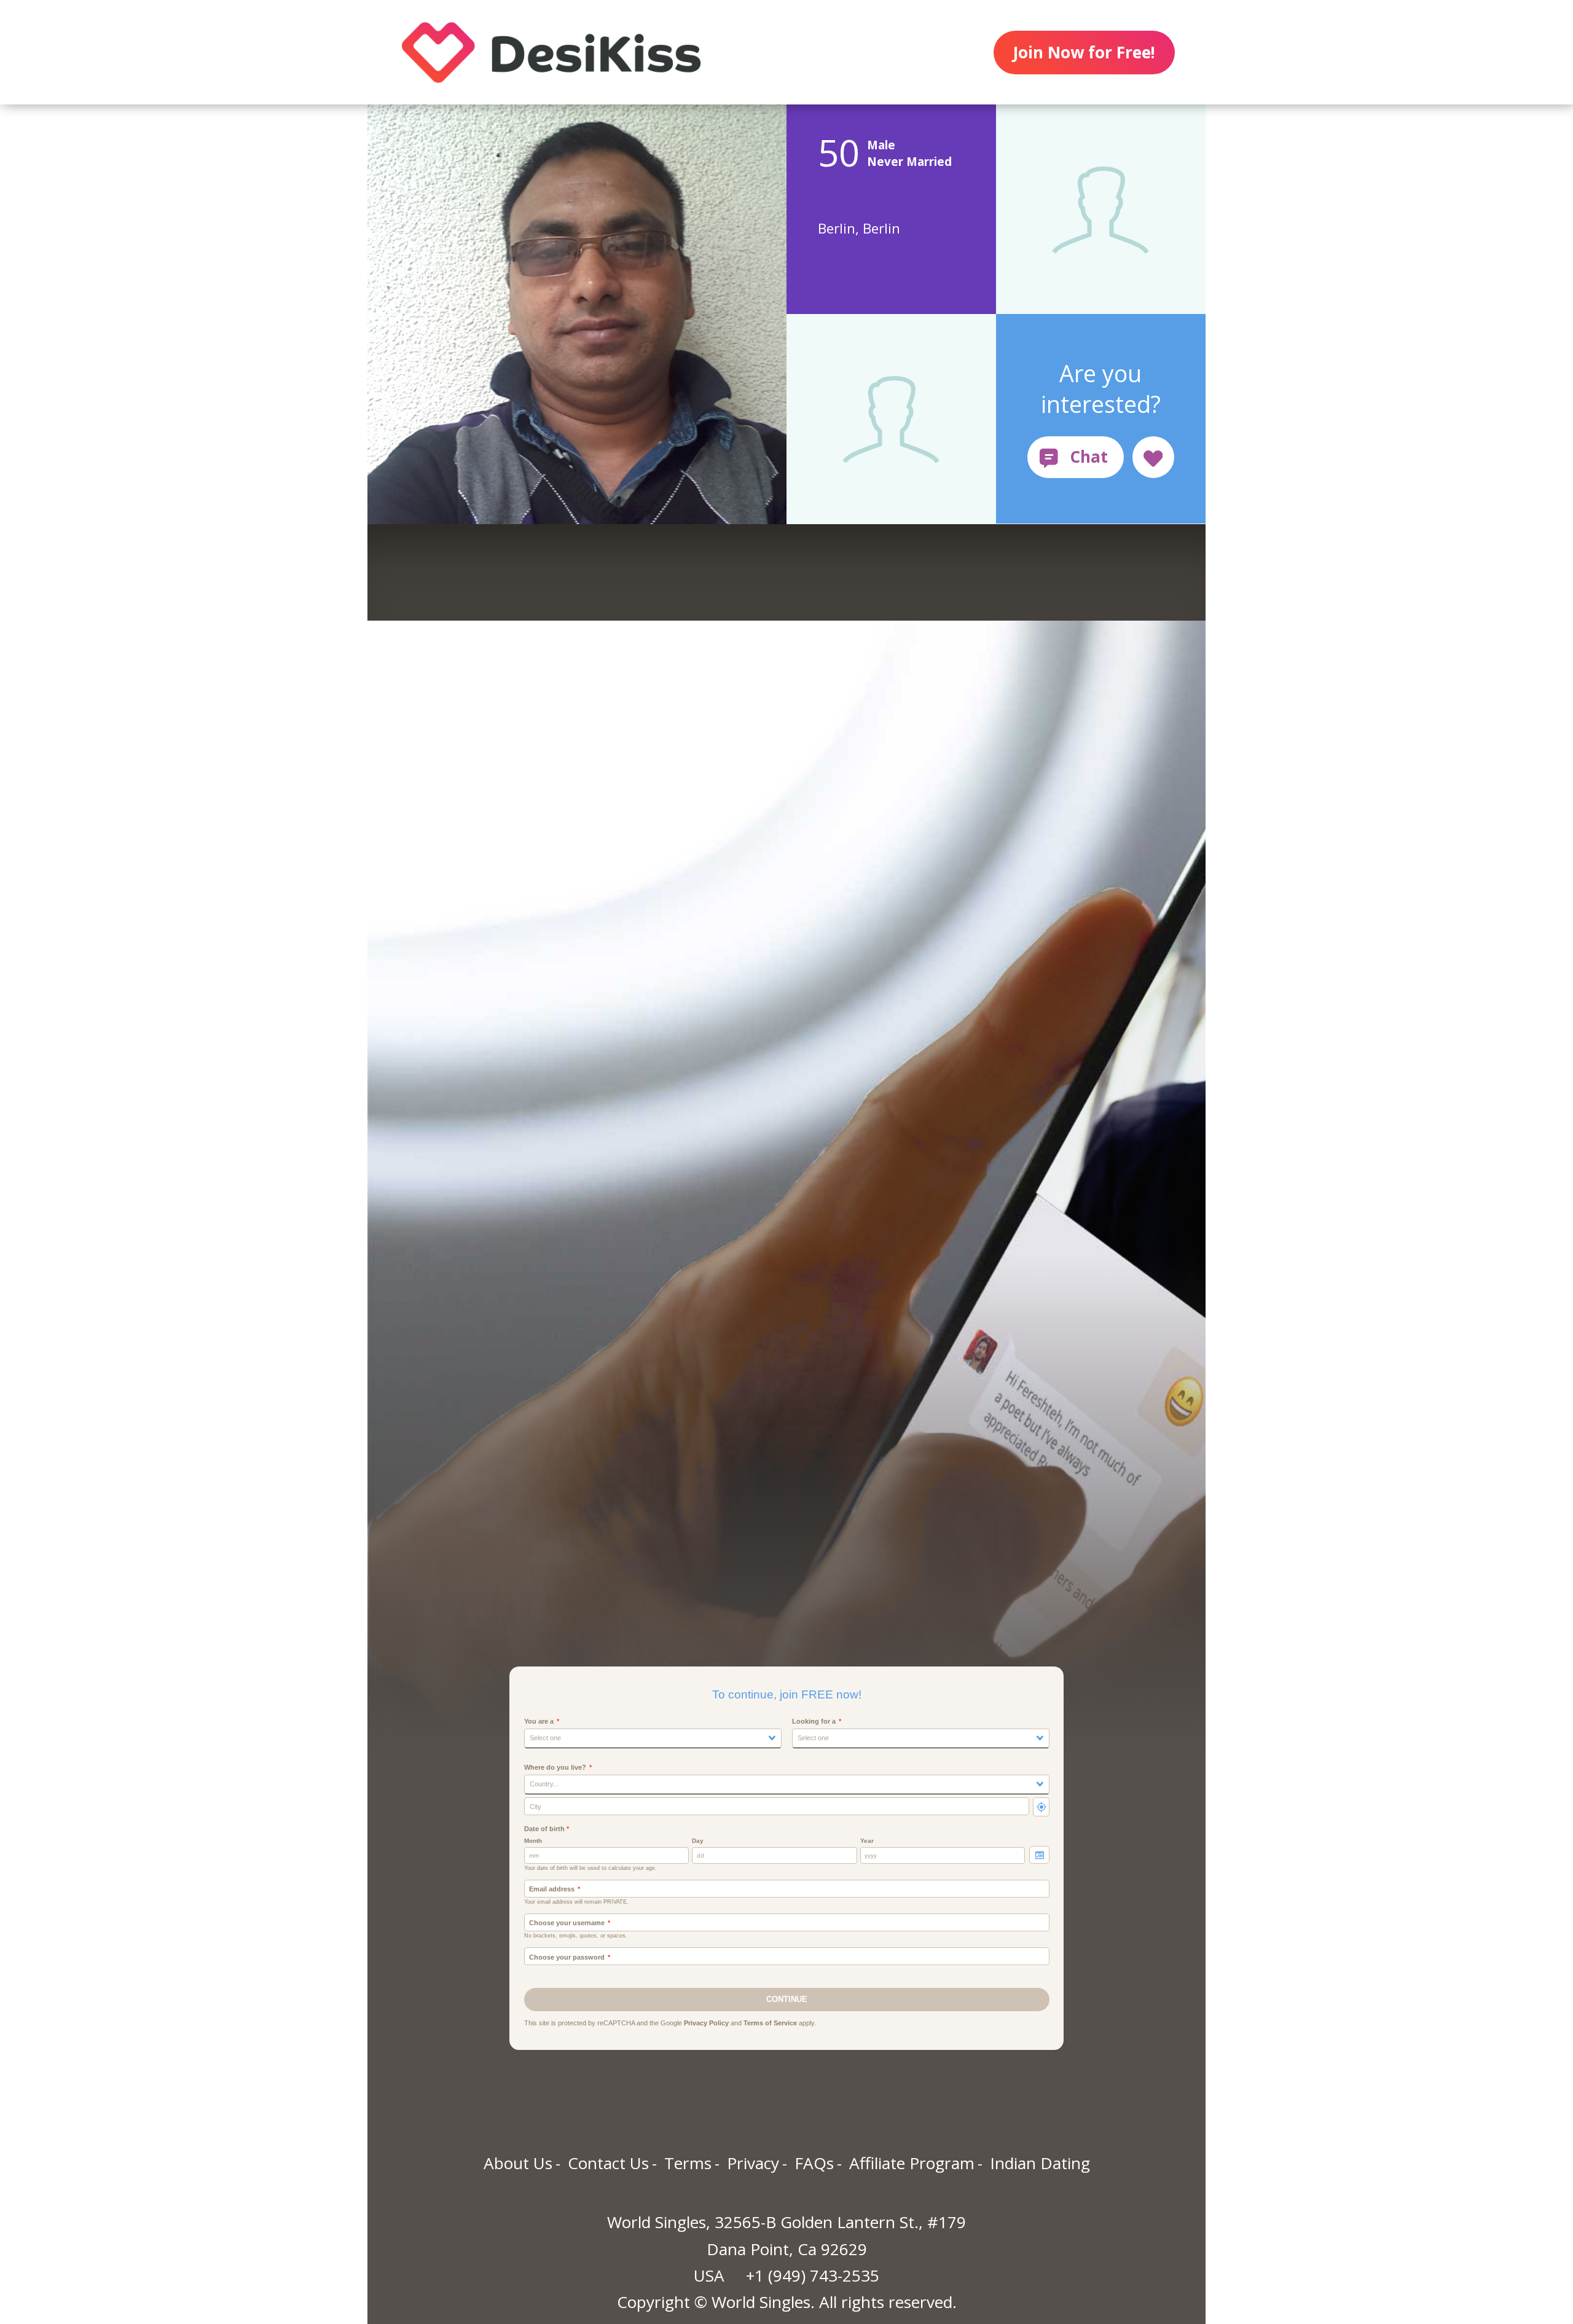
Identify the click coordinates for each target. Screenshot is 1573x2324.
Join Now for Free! (1084, 52)
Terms (688, 2163)
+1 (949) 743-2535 (813, 2275)
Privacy (753, 2163)
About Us (518, 2163)
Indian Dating (1040, 2163)
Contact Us (608, 2163)
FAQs (814, 2163)
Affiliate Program (912, 2163)
